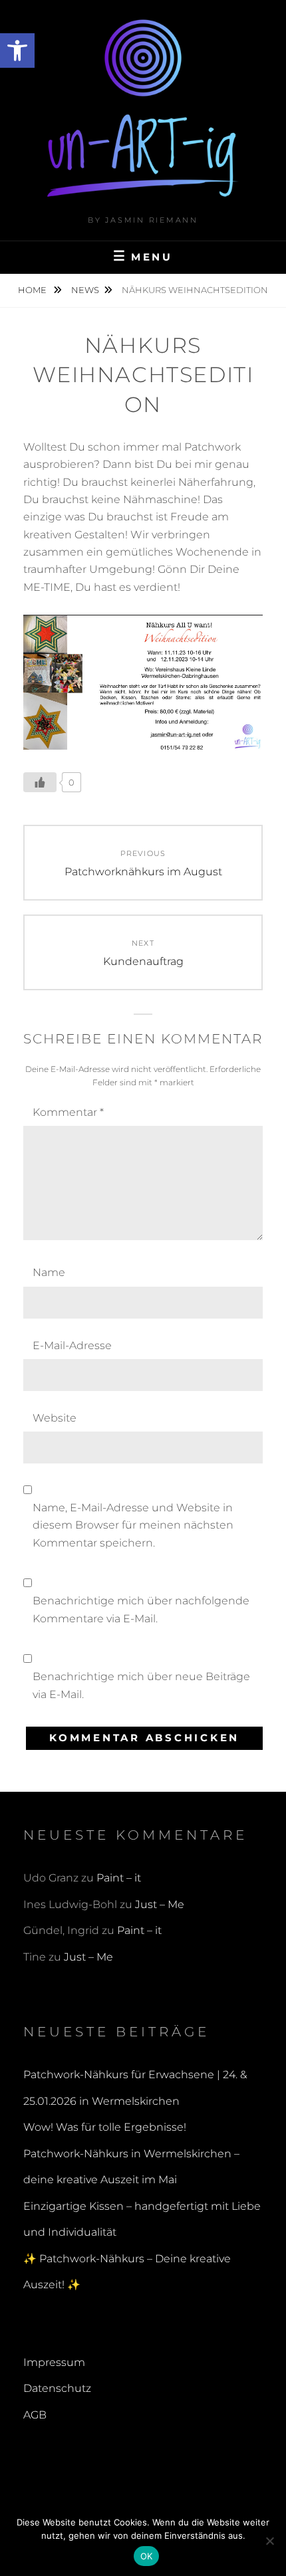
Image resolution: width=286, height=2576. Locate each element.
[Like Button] (40, 782)
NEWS (85, 290)
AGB (35, 2415)
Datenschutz (57, 2388)
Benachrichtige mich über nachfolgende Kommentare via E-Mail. (141, 1609)
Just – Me (160, 1904)
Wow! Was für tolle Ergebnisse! (105, 2127)
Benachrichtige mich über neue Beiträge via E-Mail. (141, 1685)
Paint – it (119, 1878)
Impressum (54, 2362)
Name (49, 1272)
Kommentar (68, 1112)
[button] (17, 51)
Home (33, 290)
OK (147, 2556)
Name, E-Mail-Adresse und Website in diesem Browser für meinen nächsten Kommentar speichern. (133, 1525)
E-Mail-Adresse (72, 1345)
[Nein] (269, 2541)
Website (55, 1418)
